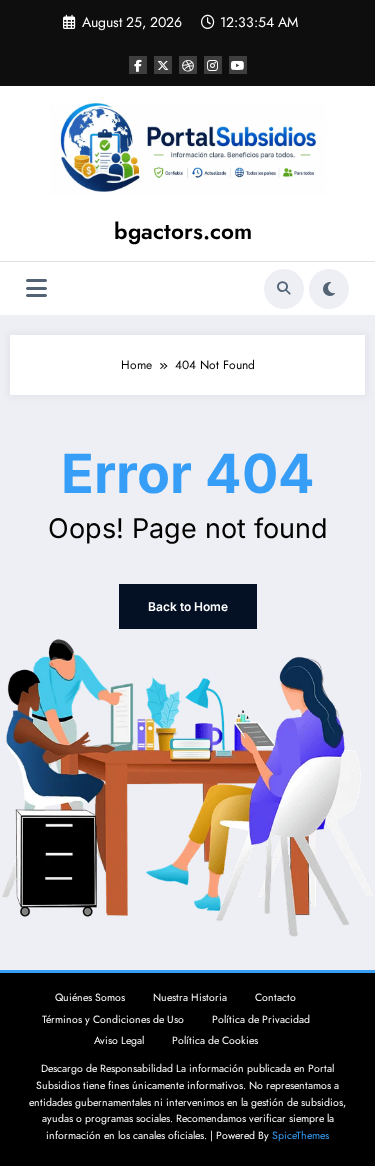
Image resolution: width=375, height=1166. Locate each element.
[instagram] (213, 65)
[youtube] (238, 65)
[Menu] (36, 288)
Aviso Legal (119, 1040)
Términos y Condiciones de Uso (113, 1019)
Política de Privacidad (261, 1019)
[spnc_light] (329, 289)
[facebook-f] (138, 65)
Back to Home (188, 606)
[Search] (284, 289)
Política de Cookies (215, 1040)
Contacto (275, 997)
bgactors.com (183, 231)
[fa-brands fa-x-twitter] (163, 65)
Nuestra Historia (190, 997)
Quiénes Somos (90, 997)
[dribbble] (188, 65)
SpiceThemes (300, 1135)
